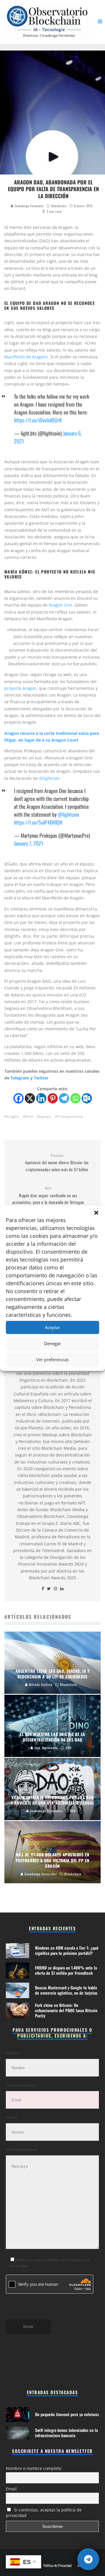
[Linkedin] (41, 1098)
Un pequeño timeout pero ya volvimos (67, 2414)
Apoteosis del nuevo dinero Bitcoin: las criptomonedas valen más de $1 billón (57, 1163)
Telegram (20, 1078)
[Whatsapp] (75, 1098)
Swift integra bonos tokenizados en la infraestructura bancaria (66, 2433)
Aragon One (60, 605)
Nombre (13, 2053)
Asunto (12, 2117)
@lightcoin (68, 814)
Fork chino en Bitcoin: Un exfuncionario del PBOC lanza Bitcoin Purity (66, 2010)
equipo (45, 1116)
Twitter (41, 1078)
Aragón (13, 1116)
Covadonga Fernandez (29, 206)
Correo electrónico (21, 2085)
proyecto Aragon (20, 688)
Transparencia (70, 1116)
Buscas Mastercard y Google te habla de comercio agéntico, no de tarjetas (66, 1990)
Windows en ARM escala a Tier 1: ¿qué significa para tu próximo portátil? (67, 1950)
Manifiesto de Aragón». (27, 357)
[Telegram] (64, 1098)
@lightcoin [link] (49, 778)
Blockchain (59, 206)
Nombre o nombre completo (34, 2468)
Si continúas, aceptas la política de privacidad (44, 2513)
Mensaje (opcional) (21, 2149)
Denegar (52, 1343)
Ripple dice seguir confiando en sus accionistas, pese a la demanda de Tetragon (48, 1195)
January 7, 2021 (29, 843)
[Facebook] (19, 1098)
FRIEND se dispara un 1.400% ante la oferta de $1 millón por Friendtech (66, 1970)
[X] (30, 1098)
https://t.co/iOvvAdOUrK (38, 420)
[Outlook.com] (87, 1098)
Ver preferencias (52, 1359)
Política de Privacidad (57, 2565)
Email (11, 2489)
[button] (96, 1213)
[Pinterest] (53, 1098)
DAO (29, 1116)
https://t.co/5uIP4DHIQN (38, 822)
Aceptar (52, 1327)
